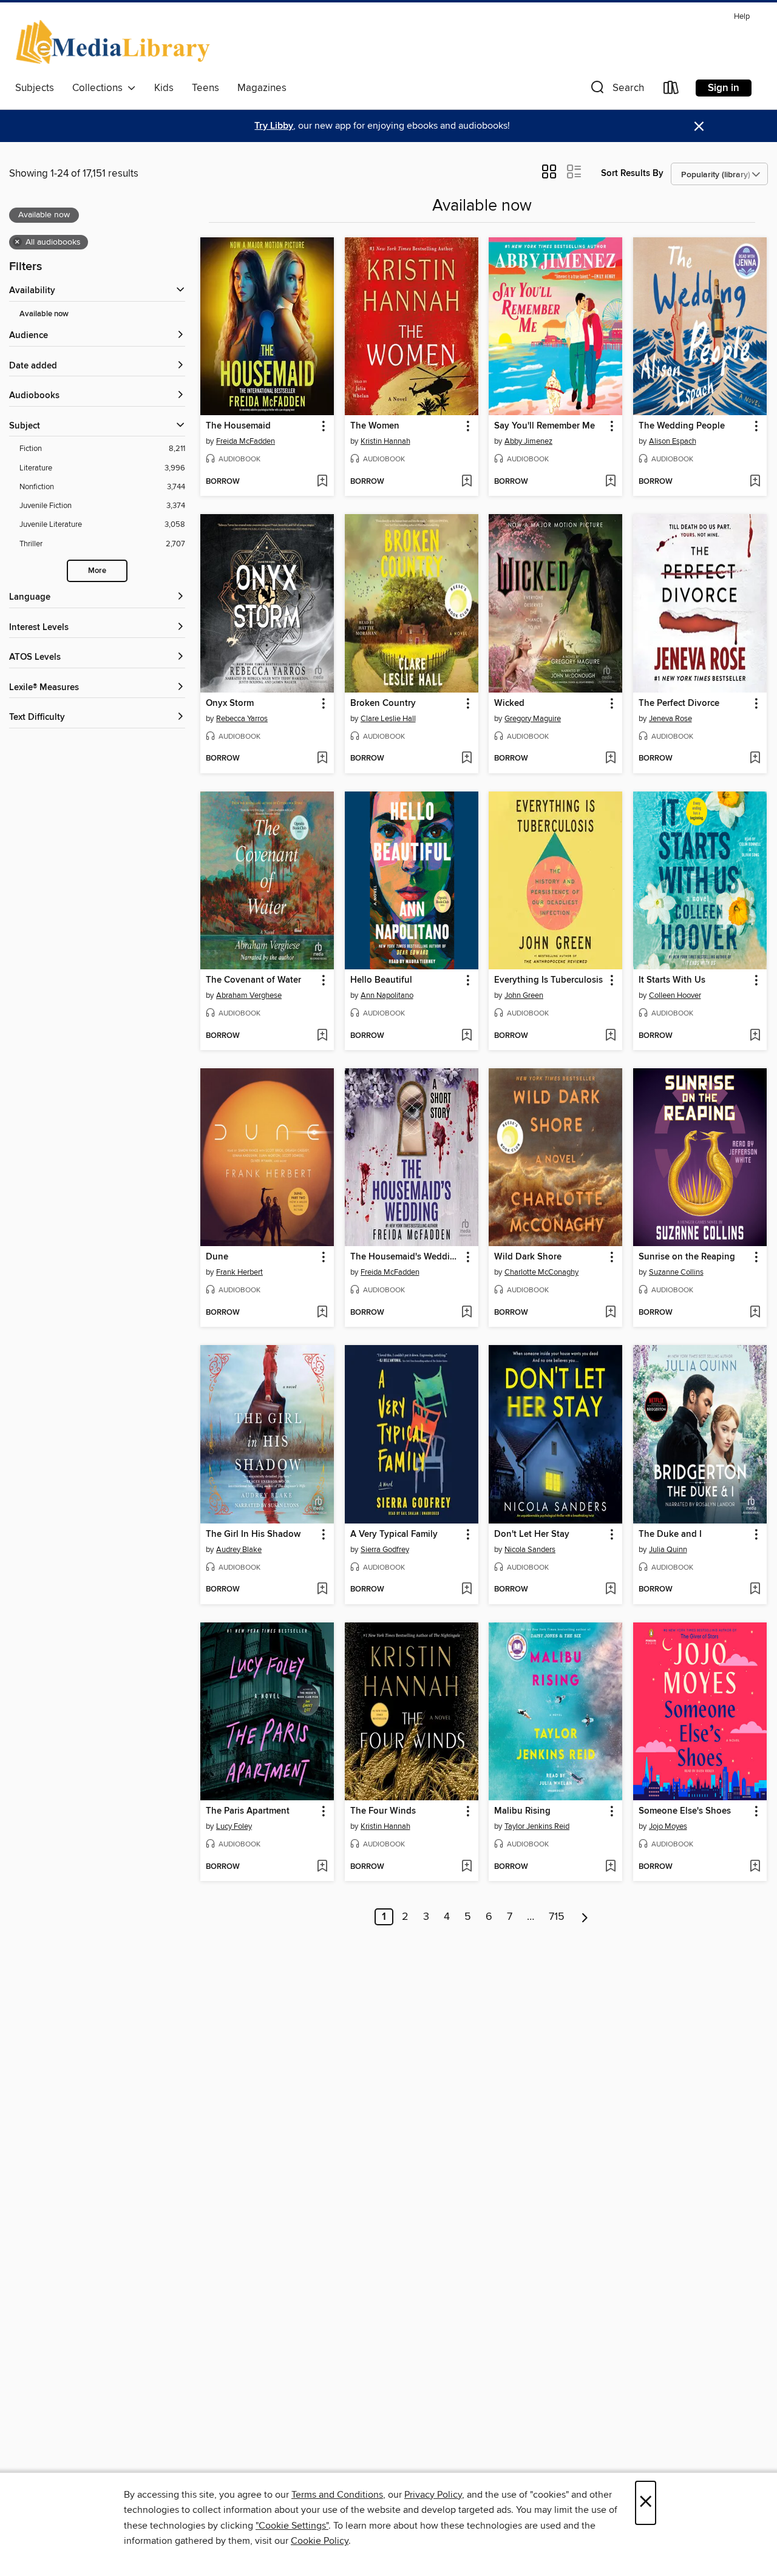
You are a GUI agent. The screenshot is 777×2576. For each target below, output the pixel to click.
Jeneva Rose (670, 719)
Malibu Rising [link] (522, 1811)
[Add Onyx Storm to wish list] (322, 759)
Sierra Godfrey (385, 1550)
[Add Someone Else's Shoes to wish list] (755, 1867)
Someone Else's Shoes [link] (685, 1811)
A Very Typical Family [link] (394, 1534)
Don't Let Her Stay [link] (532, 1534)
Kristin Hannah (385, 441)
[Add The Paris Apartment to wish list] (322, 1867)
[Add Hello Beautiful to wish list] (467, 1036)
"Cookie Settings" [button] (292, 2526)
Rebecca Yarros (242, 719)
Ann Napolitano (387, 995)
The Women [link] (375, 426)
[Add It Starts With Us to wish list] (755, 1036)
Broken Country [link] (383, 703)
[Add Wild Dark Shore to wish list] (610, 1313)
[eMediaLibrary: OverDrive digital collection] (115, 42)
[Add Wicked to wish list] (610, 759)
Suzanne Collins (676, 1272)
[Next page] (585, 1917)
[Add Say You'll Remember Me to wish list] (610, 482)
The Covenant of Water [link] (253, 980)
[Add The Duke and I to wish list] (755, 1590)
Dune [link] (217, 1257)
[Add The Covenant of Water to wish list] (322, 1036)
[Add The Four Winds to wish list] (467, 1867)
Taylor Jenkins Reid (537, 1826)
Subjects (35, 88)
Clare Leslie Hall (388, 719)
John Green (524, 995)
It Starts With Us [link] (672, 980)
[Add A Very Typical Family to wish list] (467, 1590)
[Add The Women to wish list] (467, 482)
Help (742, 17)
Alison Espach (673, 441)
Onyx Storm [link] (230, 703)
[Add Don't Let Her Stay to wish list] (610, 1590)
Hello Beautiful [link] (381, 980)
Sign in (724, 88)
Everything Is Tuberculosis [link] (548, 980)
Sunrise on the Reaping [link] (687, 1257)
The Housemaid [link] (238, 426)
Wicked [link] (509, 703)
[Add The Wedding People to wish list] (755, 482)
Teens (205, 88)
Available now (44, 314)
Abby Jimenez (528, 441)
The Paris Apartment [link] (248, 1811)
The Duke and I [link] (670, 1534)
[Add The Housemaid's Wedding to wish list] (467, 1313)
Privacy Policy (433, 2495)
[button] (616, 90)
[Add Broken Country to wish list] (467, 759)
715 (557, 1917)
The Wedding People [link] (682, 426)
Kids (164, 88)
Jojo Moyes (668, 1826)
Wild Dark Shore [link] (528, 1257)
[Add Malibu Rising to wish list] (610, 1867)
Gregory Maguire (533, 719)
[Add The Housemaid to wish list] (322, 482)
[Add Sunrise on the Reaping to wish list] (755, 1313)
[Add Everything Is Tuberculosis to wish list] (610, 1036)
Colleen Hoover (675, 995)
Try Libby (274, 126)
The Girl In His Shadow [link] (253, 1534)
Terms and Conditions (337, 2495)
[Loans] (671, 90)
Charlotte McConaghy (541, 1272)
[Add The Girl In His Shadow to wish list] (322, 1590)
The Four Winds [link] (383, 1811)
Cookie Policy (320, 2541)
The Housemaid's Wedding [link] (405, 1257)
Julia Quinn (668, 1550)
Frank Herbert (239, 1272)
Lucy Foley (234, 1826)
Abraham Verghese (249, 995)
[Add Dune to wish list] (322, 1313)
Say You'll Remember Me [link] (545, 426)
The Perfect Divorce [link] (679, 703)
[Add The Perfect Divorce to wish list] (755, 759)
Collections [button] (100, 88)
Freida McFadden (246, 441)
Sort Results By (632, 173)
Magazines (262, 88)
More (97, 571)
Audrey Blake (239, 1550)
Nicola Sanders (530, 1550)
